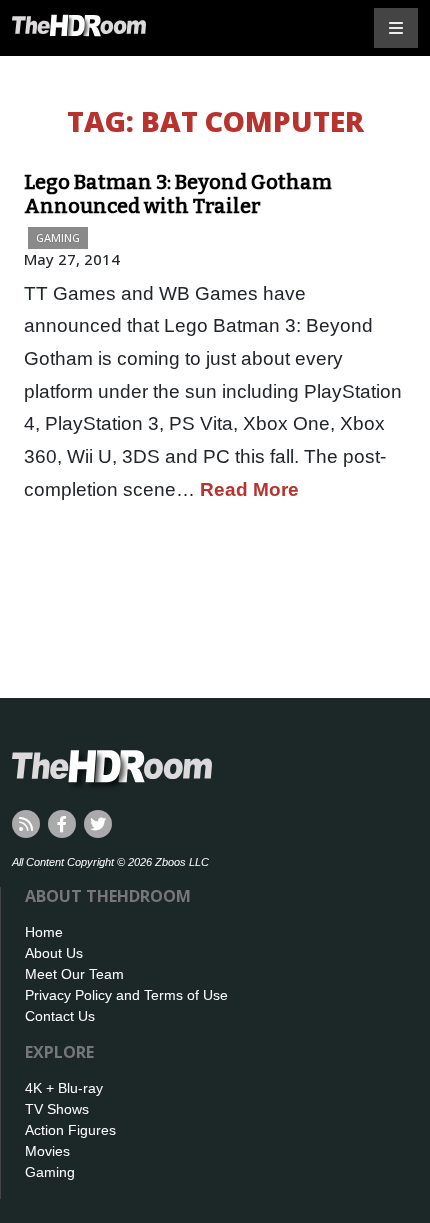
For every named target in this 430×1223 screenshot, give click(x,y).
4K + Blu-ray (64, 1088)
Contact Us (60, 1016)
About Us (54, 953)
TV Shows (57, 1109)
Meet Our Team (74, 974)
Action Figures (70, 1130)
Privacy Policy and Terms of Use (126, 995)
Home (44, 932)
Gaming (58, 237)
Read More (249, 489)
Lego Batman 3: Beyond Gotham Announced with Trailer (178, 194)
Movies (47, 1151)
